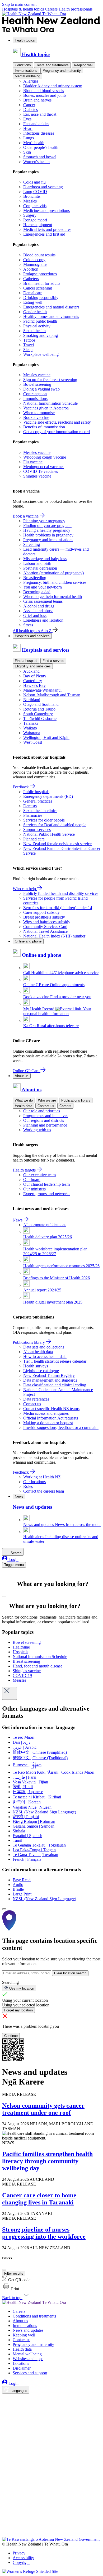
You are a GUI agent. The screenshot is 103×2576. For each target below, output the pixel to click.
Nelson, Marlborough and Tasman (52, 695)
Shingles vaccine (37, 476)
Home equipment (38, 225)
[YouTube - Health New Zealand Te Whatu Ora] (5, 2520)
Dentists (30, 806)
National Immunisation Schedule (50, 403)
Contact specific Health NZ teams (51, 1409)
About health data (38, 1352)
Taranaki (31, 723)
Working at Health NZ (42, 1477)
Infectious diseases (39, 133)
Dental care (33, 293)
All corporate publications (45, 1225)
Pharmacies (33, 815)
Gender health (35, 312)
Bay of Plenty (35, 676)
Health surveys (36, 1366)
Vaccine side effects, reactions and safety (57, 422)
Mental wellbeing (27, 76)
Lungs (29, 138)
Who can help (25, 889)
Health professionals (76, 9)
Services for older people (44, 820)
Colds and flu (34, 182)
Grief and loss (35, 615)
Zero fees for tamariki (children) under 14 (58, 908)
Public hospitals (36, 792)
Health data (24, 1106)
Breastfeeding (35, 578)
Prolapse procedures (40, 274)
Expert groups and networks (47, 1194)
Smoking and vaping (41, 335)
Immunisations (26, 71)
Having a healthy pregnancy (47, 530)
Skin (27, 152)
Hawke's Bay (34, 685)
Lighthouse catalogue (41, 1371)
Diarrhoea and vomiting (43, 187)
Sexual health (34, 331)
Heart (28, 128)
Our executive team (39, 1175)
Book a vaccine (36, 417)
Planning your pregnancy (44, 521)
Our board (32, 1180)
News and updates (28, 2330)
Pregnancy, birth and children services (55, 582)
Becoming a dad (37, 592)
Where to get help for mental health (53, 597)
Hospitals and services (32, 636)
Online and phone (28, 941)
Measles (30, 201)
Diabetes (31, 110)
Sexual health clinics (40, 811)
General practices (38, 801)
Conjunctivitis (35, 206)
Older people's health (41, 147)
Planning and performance (45, 1125)
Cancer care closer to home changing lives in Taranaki (39, 2199)
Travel (29, 345)
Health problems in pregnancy (48, 535)
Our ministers (34, 1189)
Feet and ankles (36, 124)
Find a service (53, 661)
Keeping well (84, 65)
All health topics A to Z (33, 631)
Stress (28, 625)
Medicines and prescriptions (46, 211)
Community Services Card (45, 927)
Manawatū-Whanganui (42, 690)
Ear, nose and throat (40, 114)
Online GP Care (27, 1071)
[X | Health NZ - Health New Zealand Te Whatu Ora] (5, 2535)
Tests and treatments (52, 65)
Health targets (25, 1170)
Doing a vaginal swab (41, 389)
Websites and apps (28, 2359)
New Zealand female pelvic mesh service (57, 844)
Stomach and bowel (40, 157)
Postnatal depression (40, 568)
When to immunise (39, 413)
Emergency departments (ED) (48, 796)
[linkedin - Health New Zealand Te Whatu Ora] (5, 2413)
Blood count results (39, 255)
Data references (36, 1399)
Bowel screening (37, 384)
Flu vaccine (33, 462)
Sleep (28, 350)
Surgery (30, 215)
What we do (24, 1100)
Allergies (31, 81)
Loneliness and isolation (43, 620)
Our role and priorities (42, 1111)
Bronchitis (32, 196)
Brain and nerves (37, 100)
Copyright (21, 2562)
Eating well (33, 302)
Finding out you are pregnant (47, 526)
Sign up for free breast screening (50, 380)
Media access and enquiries (46, 1413)
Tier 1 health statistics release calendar (55, 1361)
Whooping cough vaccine (45, 457)
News (18, 1220)
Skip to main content (19, 4)
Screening (32, 544)
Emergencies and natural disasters (51, 307)
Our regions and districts (44, 1120)
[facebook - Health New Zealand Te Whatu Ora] (5, 2398)
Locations (21, 2363)
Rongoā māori (35, 220)
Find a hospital (26, 661)
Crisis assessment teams (43, 601)
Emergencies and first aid (44, 234)
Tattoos (29, 340)
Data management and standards (50, 1380)
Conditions (23, 65)
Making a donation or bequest (48, 1423)
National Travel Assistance (45, 931)
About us (22, 1076)
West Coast (33, 742)
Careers (52, 9)
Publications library (76, 1100)
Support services (37, 830)
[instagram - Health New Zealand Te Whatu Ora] (5, 2406)
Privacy (19, 2553)
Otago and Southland (41, 704)
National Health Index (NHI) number (54, 936)
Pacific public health (40, 321)
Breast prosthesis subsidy (44, 917)
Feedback (21, 787)
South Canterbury (38, 714)
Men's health (34, 143)
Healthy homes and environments (51, 316)
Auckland (31, 671)
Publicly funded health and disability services (61, 893)
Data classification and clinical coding (55, 1385)
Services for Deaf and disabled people (55, 825)
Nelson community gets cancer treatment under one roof (43, 2109)
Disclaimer (22, 2368)
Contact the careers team (44, 1491)
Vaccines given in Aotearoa (46, 408)
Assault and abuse (38, 611)
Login (13, 1560)
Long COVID (35, 192)
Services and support (30, 2373)
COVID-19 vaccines (41, 471)
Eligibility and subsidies (33, 666)
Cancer (29, 105)
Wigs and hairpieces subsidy (47, 922)
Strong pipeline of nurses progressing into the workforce (44, 2233)
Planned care (34, 839)
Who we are (47, 1100)
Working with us (37, 1130)
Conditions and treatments (34, 2316)
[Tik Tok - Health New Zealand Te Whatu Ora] (5, 2527)
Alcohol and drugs (39, 606)
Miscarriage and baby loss (45, 559)
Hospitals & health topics (24, 9)
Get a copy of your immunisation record (57, 432)
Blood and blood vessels (44, 91)
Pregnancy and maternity (62, 71)
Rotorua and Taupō (39, 709)
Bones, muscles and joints (45, 95)
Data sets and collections (44, 1347)
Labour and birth (37, 563)
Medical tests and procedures (47, 229)
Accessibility (23, 2558)
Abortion (31, 269)
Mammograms (35, 264)
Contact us (46, 1106)
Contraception (35, 394)
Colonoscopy (34, 260)
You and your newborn (43, 587)
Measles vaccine (37, 375)
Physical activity (37, 326)
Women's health (36, 162)
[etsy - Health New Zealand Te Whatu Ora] (51, 2512)
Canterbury (33, 681)
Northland (32, 700)
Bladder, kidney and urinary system (53, 86)
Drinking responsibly (41, 298)
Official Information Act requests (51, 1418)
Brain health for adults (42, 283)
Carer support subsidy (41, 912)
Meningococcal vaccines (44, 467)
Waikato (30, 728)
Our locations (34, 1482)
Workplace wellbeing (41, 354)
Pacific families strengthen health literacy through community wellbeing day (47, 2161)
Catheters (31, 279)
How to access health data (45, 1357)
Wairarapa (32, 733)
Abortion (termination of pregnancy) (53, 573)
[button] (11, 2289)
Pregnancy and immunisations (48, 540)
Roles (28, 1486)
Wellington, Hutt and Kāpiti (46, 737)
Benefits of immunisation (44, 427)
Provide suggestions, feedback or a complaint (61, 1428)
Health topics (25, 40)
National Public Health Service (49, 834)
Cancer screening (38, 288)
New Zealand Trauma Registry (49, 1375)
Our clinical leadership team (46, 1184)
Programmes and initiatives (46, 1116)
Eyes (27, 119)
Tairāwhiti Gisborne (40, 719)
